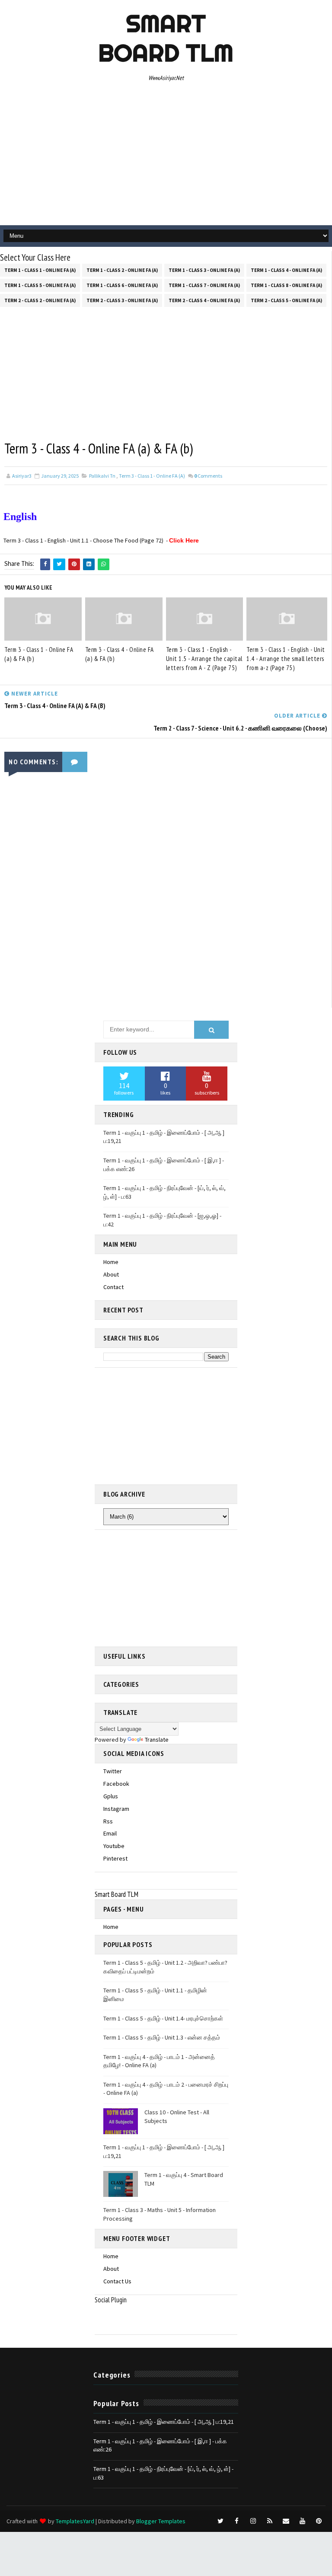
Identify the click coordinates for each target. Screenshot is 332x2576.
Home (111, 1262)
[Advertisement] (166, 156)
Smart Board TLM (166, 38)
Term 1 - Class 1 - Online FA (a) (40, 270)
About (111, 1274)
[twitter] (220, 2521)
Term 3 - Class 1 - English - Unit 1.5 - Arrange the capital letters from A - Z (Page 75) (204, 659)
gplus (111, 1796)
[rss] (270, 2521)
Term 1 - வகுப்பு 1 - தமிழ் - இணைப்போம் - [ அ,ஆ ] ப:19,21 (164, 2422)
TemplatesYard (75, 2521)
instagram (116, 1809)
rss (108, 1821)
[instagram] (253, 2521)
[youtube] (303, 2521)
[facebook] (237, 2521)
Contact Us (117, 2281)
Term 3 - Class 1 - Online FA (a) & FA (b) (39, 654)
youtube (114, 1846)
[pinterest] (319, 2521)
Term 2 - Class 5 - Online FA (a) (286, 300)
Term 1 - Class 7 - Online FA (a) (204, 285)
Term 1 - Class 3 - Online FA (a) (204, 270)
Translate (157, 1740)
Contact (113, 1287)
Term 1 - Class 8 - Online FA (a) (286, 285)
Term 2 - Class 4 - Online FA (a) (204, 300)
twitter (113, 1771)
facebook (116, 1784)
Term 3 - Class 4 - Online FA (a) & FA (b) (120, 654)
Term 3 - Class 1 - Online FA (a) (152, 476)
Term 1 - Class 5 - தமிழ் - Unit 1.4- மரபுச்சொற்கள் (163, 2018)
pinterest (115, 1858)
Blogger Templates (161, 2521)
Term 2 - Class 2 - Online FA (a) (40, 300)
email (110, 1833)
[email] (286, 2521)
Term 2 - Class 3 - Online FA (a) (122, 300)
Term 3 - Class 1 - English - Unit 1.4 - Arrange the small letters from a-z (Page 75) (286, 659)
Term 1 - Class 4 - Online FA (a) (286, 270)
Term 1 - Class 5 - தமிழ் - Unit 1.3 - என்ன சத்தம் (162, 2037)
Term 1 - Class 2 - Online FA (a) (122, 270)
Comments (208, 476)
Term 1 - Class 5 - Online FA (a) (40, 285)
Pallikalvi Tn (102, 476)
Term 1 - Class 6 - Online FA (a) (122, 285)
